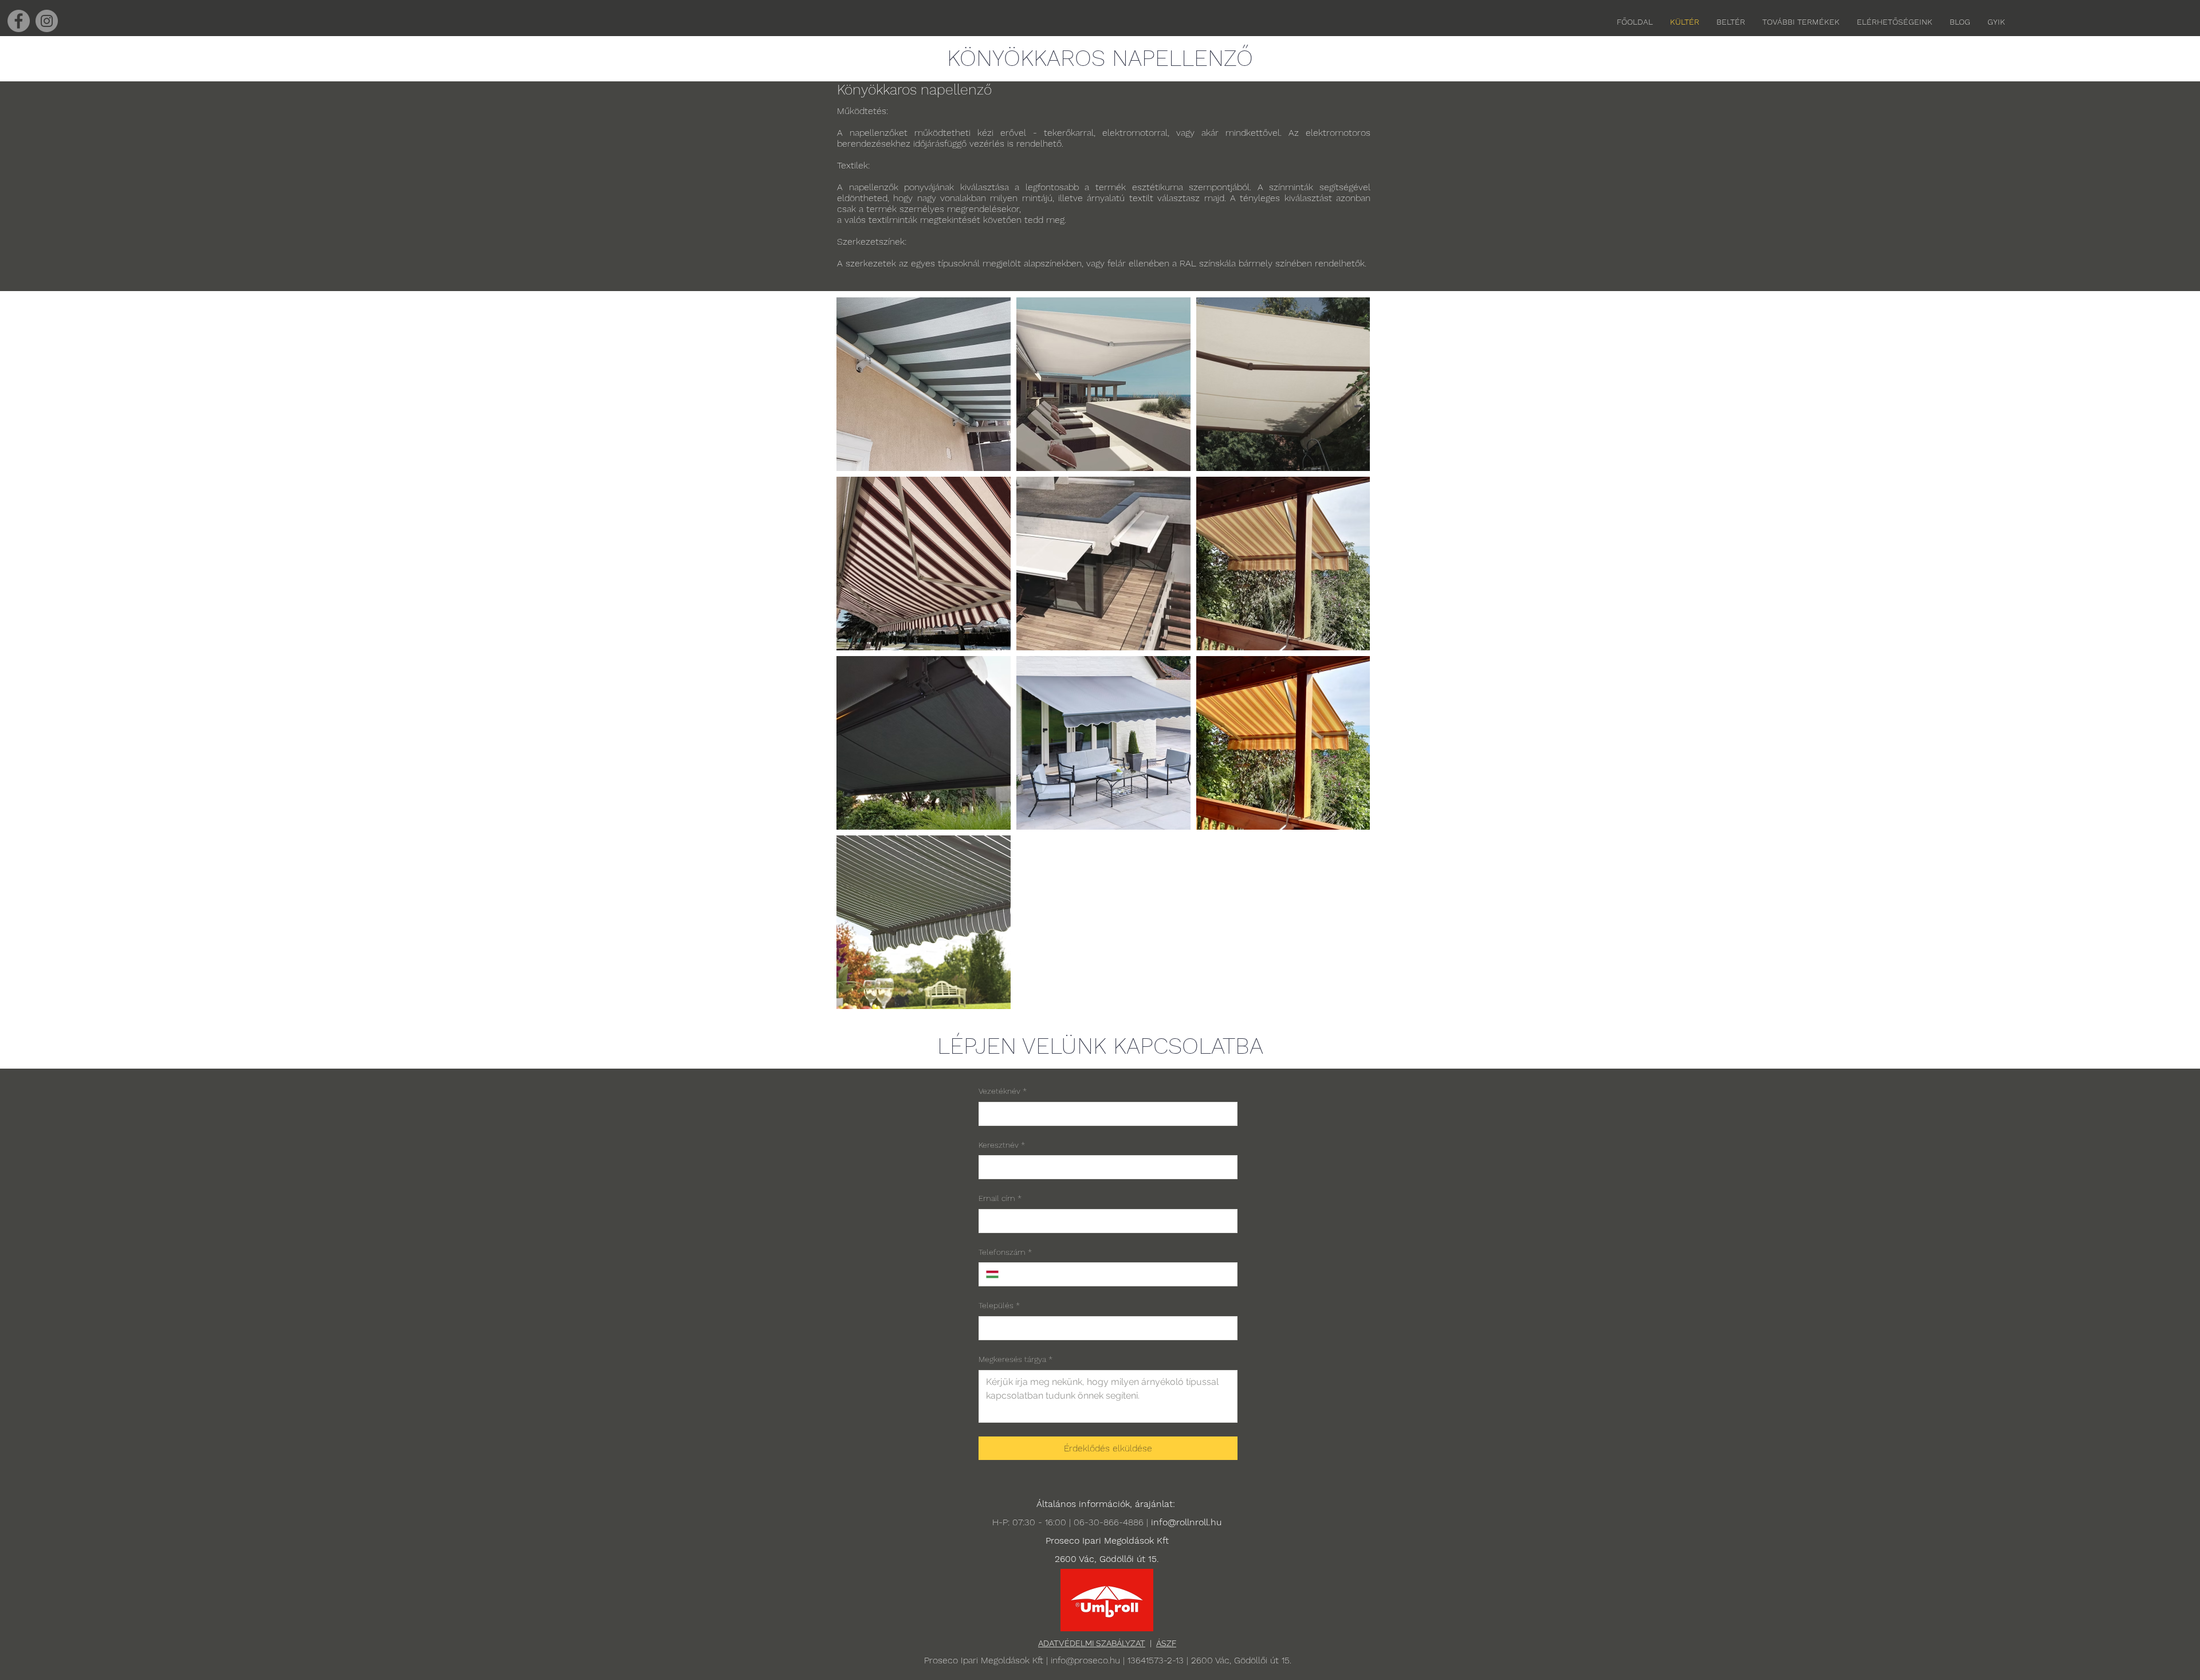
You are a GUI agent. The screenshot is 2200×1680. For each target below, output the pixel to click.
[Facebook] (19, 21)
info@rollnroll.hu (1186, 1522)
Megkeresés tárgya (1015, 1359)
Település (999, 1305)
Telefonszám (1005, 1252)
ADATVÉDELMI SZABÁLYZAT (1092, 1643)
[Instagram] (47, 21)
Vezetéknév (1003, 1091)
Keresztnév (1002, 1145)
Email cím (1000, 1198)
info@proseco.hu (1085, 1660)
